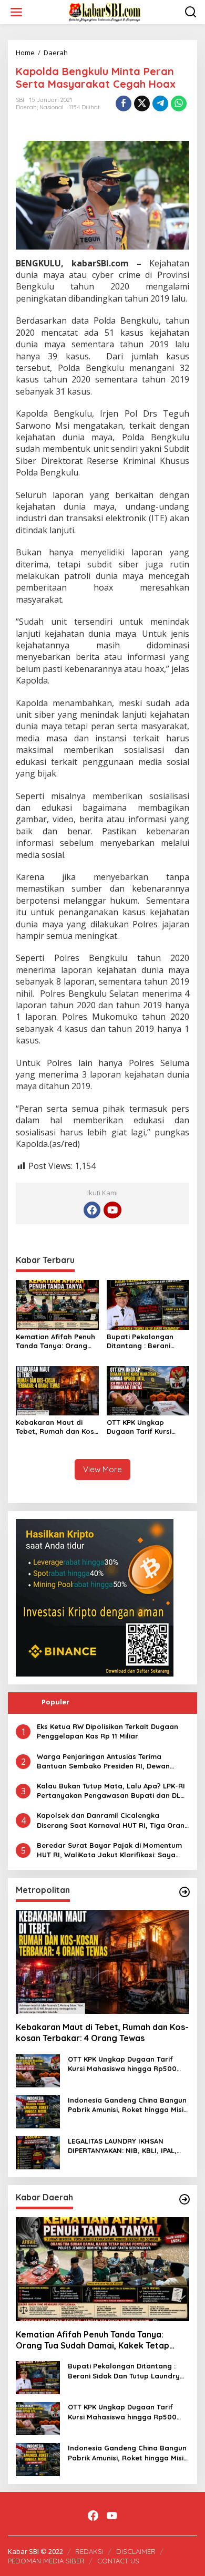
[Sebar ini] (124, 104)
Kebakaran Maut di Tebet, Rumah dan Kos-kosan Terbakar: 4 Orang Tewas (57, 1427)
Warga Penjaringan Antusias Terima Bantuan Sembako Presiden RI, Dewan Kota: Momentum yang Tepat (103, 1761)
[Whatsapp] (179, 104)
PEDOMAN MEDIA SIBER (46, 2561)
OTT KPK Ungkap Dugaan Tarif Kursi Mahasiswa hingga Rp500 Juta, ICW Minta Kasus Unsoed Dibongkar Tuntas (147, 1427)
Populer (55, 1702)
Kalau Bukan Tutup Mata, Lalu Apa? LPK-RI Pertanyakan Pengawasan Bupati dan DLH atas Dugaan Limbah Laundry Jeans (111, 1791)
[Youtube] (112, 1210)
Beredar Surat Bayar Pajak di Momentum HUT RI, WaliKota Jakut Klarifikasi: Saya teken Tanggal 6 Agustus (109, 1850)
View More (102, 1469)
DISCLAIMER (136, 2551)
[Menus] (16, 12)
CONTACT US (118, 2561)
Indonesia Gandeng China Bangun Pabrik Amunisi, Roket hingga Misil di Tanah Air (127, 2105)
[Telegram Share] (160, 104)
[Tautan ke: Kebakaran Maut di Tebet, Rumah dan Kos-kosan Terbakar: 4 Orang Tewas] (102, 1962)
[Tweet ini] (142, 104)
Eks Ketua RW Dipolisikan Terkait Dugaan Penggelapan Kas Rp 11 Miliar (107, 1731)
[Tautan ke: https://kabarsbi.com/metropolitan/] (184, 1892)
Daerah (26, 107)
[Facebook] (92, 1210)
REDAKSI (89, 2551)
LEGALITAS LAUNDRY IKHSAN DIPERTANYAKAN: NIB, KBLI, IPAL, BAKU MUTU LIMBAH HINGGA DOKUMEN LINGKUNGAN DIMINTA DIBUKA (123, 2146)
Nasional (52, 107)
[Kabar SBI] (105, 11)
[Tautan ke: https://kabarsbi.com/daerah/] (184, 2199)
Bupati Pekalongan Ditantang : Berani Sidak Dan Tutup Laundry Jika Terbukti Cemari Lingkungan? (144, 1341)
